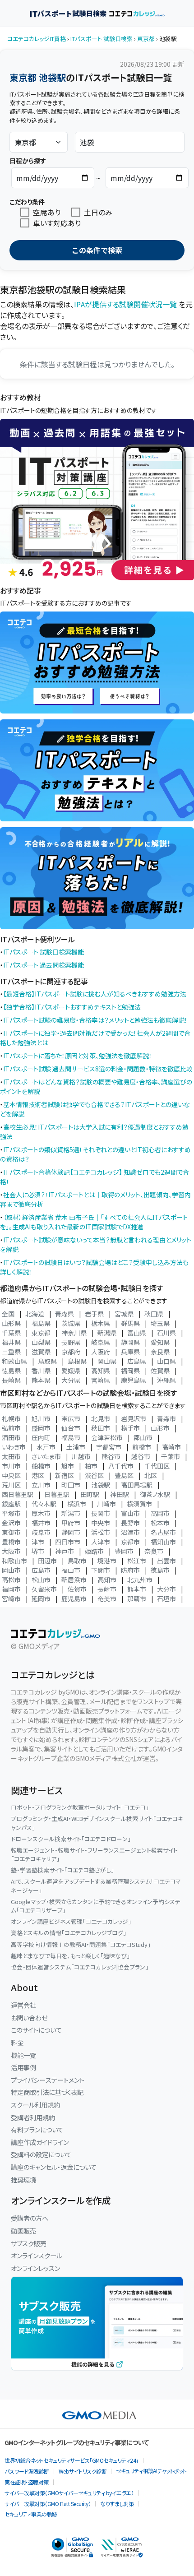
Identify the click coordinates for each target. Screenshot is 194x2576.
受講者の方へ (30, 2218)
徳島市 (160, 1570)
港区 (38, 1475)
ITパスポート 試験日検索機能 (44, 952)
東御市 (11, 1532)
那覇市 (137, 1598)
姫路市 (94, 1551)
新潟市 (71, 1513)
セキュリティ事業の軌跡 (31, 2514)
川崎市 (106, 1504)
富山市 (130, 1513)
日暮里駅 (57, 1494)
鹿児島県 (134, 1380)
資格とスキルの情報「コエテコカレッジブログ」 (69, 1933)
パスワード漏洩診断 (27, 2471)
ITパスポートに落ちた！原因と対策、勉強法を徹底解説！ (78, 1056)
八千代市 (121, 1466)
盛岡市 (41, 1428)
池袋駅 (101, 1485)
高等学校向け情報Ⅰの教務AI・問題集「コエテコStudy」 (81, 1944)
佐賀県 (160, 1371)
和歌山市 (14, 1561)
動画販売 (23, 2231)
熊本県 (41, 1380)
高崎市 (171, 1447)
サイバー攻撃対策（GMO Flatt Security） (48, 2504)
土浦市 (76, 1447)
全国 (8, 1314)
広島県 (137, 1361)
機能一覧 (23, 2055)
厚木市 (41, 1513)
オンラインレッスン (35, 2268)
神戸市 (65, 1551)
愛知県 (160, 1342)
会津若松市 (107, 1437)
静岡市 (71, 1532)
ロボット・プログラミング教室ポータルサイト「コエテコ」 (80, 1807)
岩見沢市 (134, 1418)
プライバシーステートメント (48, 2080)
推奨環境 (23, 2180)
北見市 (101, 1418)
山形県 (11, 1323)
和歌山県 (14, 1361)
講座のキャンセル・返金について (54, 2167)
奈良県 (160, 1352)
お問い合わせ (29, 2018)
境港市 (107, 1561)
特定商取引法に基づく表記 (47, 2092)
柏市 (91, 1466)
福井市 (41, 1523)
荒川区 (11, 1485)
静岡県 (130, 1342)
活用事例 (23, 2067)
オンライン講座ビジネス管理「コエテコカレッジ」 (71, 1921)
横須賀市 (139, 1504)
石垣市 (166, 1598)
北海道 (35, 1314)
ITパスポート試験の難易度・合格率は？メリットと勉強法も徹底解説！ (95, 1020)
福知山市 (163, 1542)
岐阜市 (41, 1532)
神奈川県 (74, 1333)
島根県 (77, 1361)
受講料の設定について (41, 2154)
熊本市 (137, 1589)
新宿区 (65, 1475)
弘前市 (11, 1428)
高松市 (11, 1580)
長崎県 (11, 1380)
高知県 (101, 1371)
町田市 (71, 1485)
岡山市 (11, 1570)
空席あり (47, 212)
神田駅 (120, 1494)
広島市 (41, 1570)
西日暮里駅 (18, 1494)
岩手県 (94, 1314)
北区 (151, 1475)
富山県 (137, 1333)
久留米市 (44, 1589)
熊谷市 (111, 1456)
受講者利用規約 (33, 2117)
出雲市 (166, 1561)
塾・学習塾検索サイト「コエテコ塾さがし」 (62, 1870)
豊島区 (124, 1475)
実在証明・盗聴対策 (27, 2482)
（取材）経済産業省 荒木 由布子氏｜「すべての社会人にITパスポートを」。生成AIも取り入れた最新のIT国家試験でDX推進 (94, 1222)
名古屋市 (163, 1532)
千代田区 (157, 1466)
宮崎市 (11, 1598)
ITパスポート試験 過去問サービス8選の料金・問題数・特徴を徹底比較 (98, 1069)
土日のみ (98, 212)
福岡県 (130, 1371)
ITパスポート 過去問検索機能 (44, 965)
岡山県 (107, 1361)
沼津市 (130, 1532)
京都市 (130, 1542)
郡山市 (143, 1437)
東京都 (146, 39)
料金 (17, 2042)
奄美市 (107, 1598)
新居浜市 (74, 1580)
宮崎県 (101, 1380)
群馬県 (130, 1323)
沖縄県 (166, 1380)
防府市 (130, 1570)
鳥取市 (77, 1561)
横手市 (130, 1428)
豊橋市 (11, 1542)
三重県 (11, 1352)
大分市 (166, 1589)
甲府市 (71, 1523)
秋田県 (154, 1314)
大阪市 (11, 1551)
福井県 (11, 1342)
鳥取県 (47, 1361)
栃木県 (101, 1323)
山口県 (166, 1361)
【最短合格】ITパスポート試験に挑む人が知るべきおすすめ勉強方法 (95, 994)
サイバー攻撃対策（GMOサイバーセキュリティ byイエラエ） (69, 2493)
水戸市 (46, 1447)
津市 (38, 1542)
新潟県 (107, 1333)
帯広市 (71, 1418)
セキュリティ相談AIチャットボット (151, 2471)
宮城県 (124, 1314)
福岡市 (11, 1589)
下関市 (101, 1570)
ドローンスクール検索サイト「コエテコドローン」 (71, 1839)
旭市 (68, 1466)
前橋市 (142, 1447)
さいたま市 (46, 1456)
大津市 (101, 1542)
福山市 (71, 1570)
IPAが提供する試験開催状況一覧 (125, 304)
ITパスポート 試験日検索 (102, 39)
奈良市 (154, 1551)
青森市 (166, 1418)
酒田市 (11, 1437)
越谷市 (141, 1456)
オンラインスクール (37, 2255)
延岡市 (41, 1598)
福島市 (71, 1437)
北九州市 (140, 1580)
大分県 (71, 1380)
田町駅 (90, 1494)
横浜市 (77, 1504)
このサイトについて (36, 2030)
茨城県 (71, 1323)
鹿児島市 (74, 1598)
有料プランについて (37, 2129)
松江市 (137, 1561)
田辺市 (47, 1561)
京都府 (71, 1352)
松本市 (160, 1523)
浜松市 (101, 1532)
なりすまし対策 (117, 2504)
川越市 (81, 1456)
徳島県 (11, 1371)
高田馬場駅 (137, 1485)
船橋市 (41, 1466)
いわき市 (14, 1447)
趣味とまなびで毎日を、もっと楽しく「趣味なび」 (70, 1956)
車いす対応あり (57, 223)
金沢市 (11, 1523)
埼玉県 (160, 1323)
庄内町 (41, 1437)
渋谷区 (94, 1475)
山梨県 (41, 1342)
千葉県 (11, 1333)
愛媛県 (71, 1371)
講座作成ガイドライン (40, 2142)
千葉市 (171, 1456)
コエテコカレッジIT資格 (37, 39)
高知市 (107, 1580)
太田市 (11, 1456)
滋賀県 (41, 1352)
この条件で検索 (97, 250)
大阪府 (101, 1352)
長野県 (71, 1342)
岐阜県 (101, 1342)
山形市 (160, 1428)
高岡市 (160, 1513)
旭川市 (41, 1418)
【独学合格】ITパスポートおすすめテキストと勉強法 (72, 1007)
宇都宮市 (109, 1447)
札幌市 (11, 1418)
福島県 (41, 1323)
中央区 (11, 1475)
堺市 (38, 1551)
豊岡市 (124, 1551)
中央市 (101, 1523)
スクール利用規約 (35, 2105)
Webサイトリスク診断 (83, 2471)
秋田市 (101, 1428)
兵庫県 (130, 1352)
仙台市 (71, 1428)
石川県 (166, 1333)
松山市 (41, 1580)
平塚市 (11, 1513)
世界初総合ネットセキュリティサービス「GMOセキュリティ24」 (72, 2460)
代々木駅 (44, 1504)
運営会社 (23, 2005)
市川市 (11, 1466)
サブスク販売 (29, 2243)
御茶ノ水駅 (155, 1494)
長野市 (130, 1523)
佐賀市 (77, 1589)
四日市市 (68, 1542)
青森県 (65, 1314)
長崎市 (107, 1589)
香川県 (41, 1371)
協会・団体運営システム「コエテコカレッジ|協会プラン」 (80, 1967)
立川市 (41, 1485)
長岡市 (101, 1513)
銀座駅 (11, 1504)
